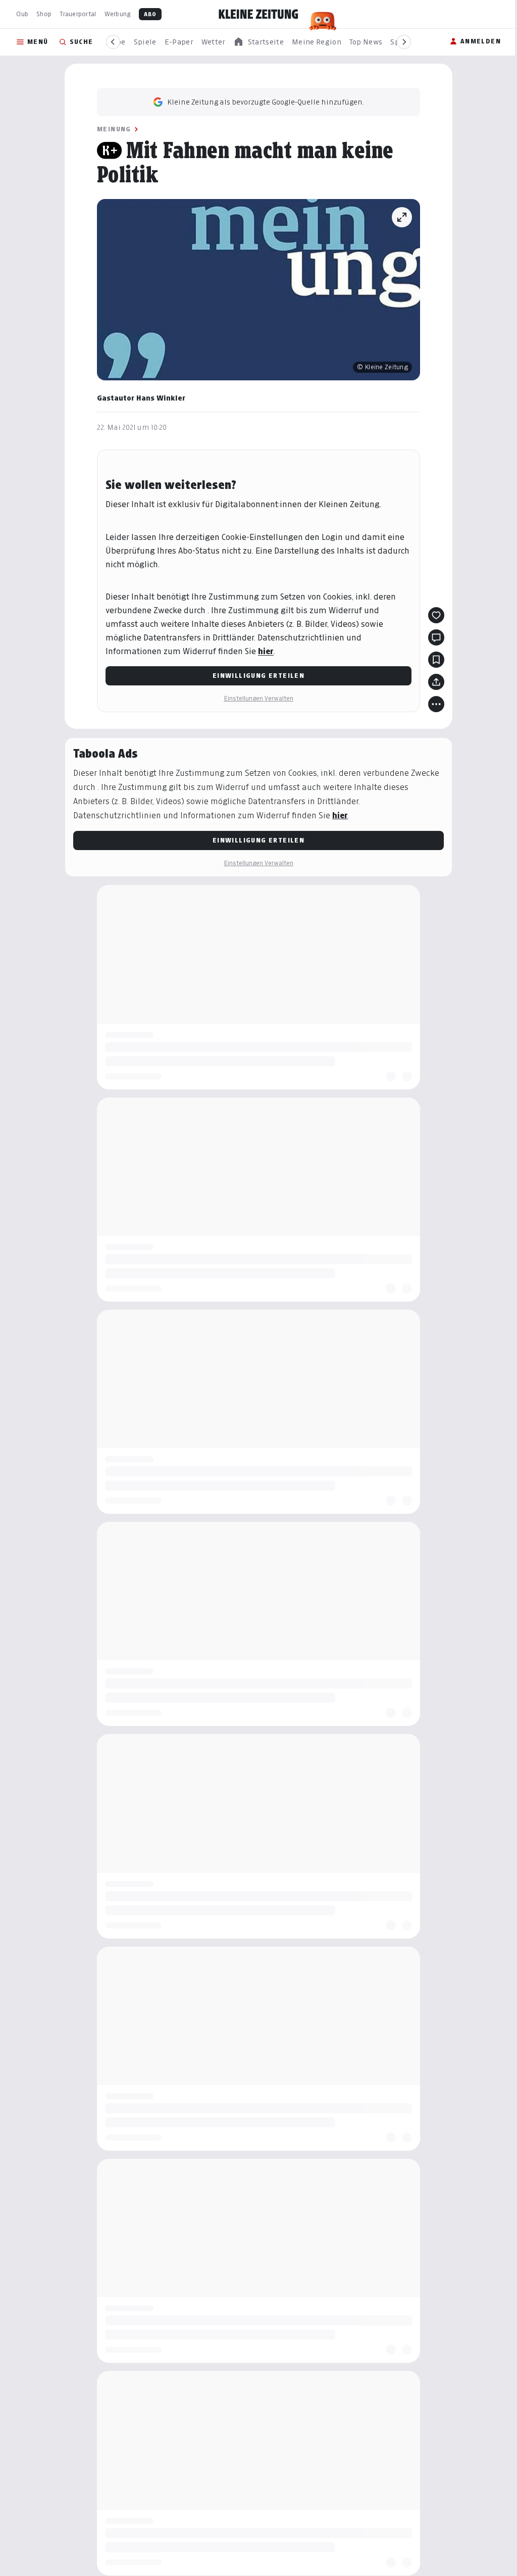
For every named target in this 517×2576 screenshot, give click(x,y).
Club (22, 14)
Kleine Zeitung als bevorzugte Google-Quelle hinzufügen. (262, 102)
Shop (44, 14)
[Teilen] (433, 682)
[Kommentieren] (433, 637)
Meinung (111, 129)
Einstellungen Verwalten (255, 698)
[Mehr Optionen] (433, 704)
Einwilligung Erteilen (254, 676)
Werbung (118, 14)
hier (262, 651)
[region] (258, 42)
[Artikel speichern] (433, 660)
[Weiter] (404, 42)
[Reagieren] (433, 615)
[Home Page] (258, 14)
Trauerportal (78, 14)
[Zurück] (113, 42)
